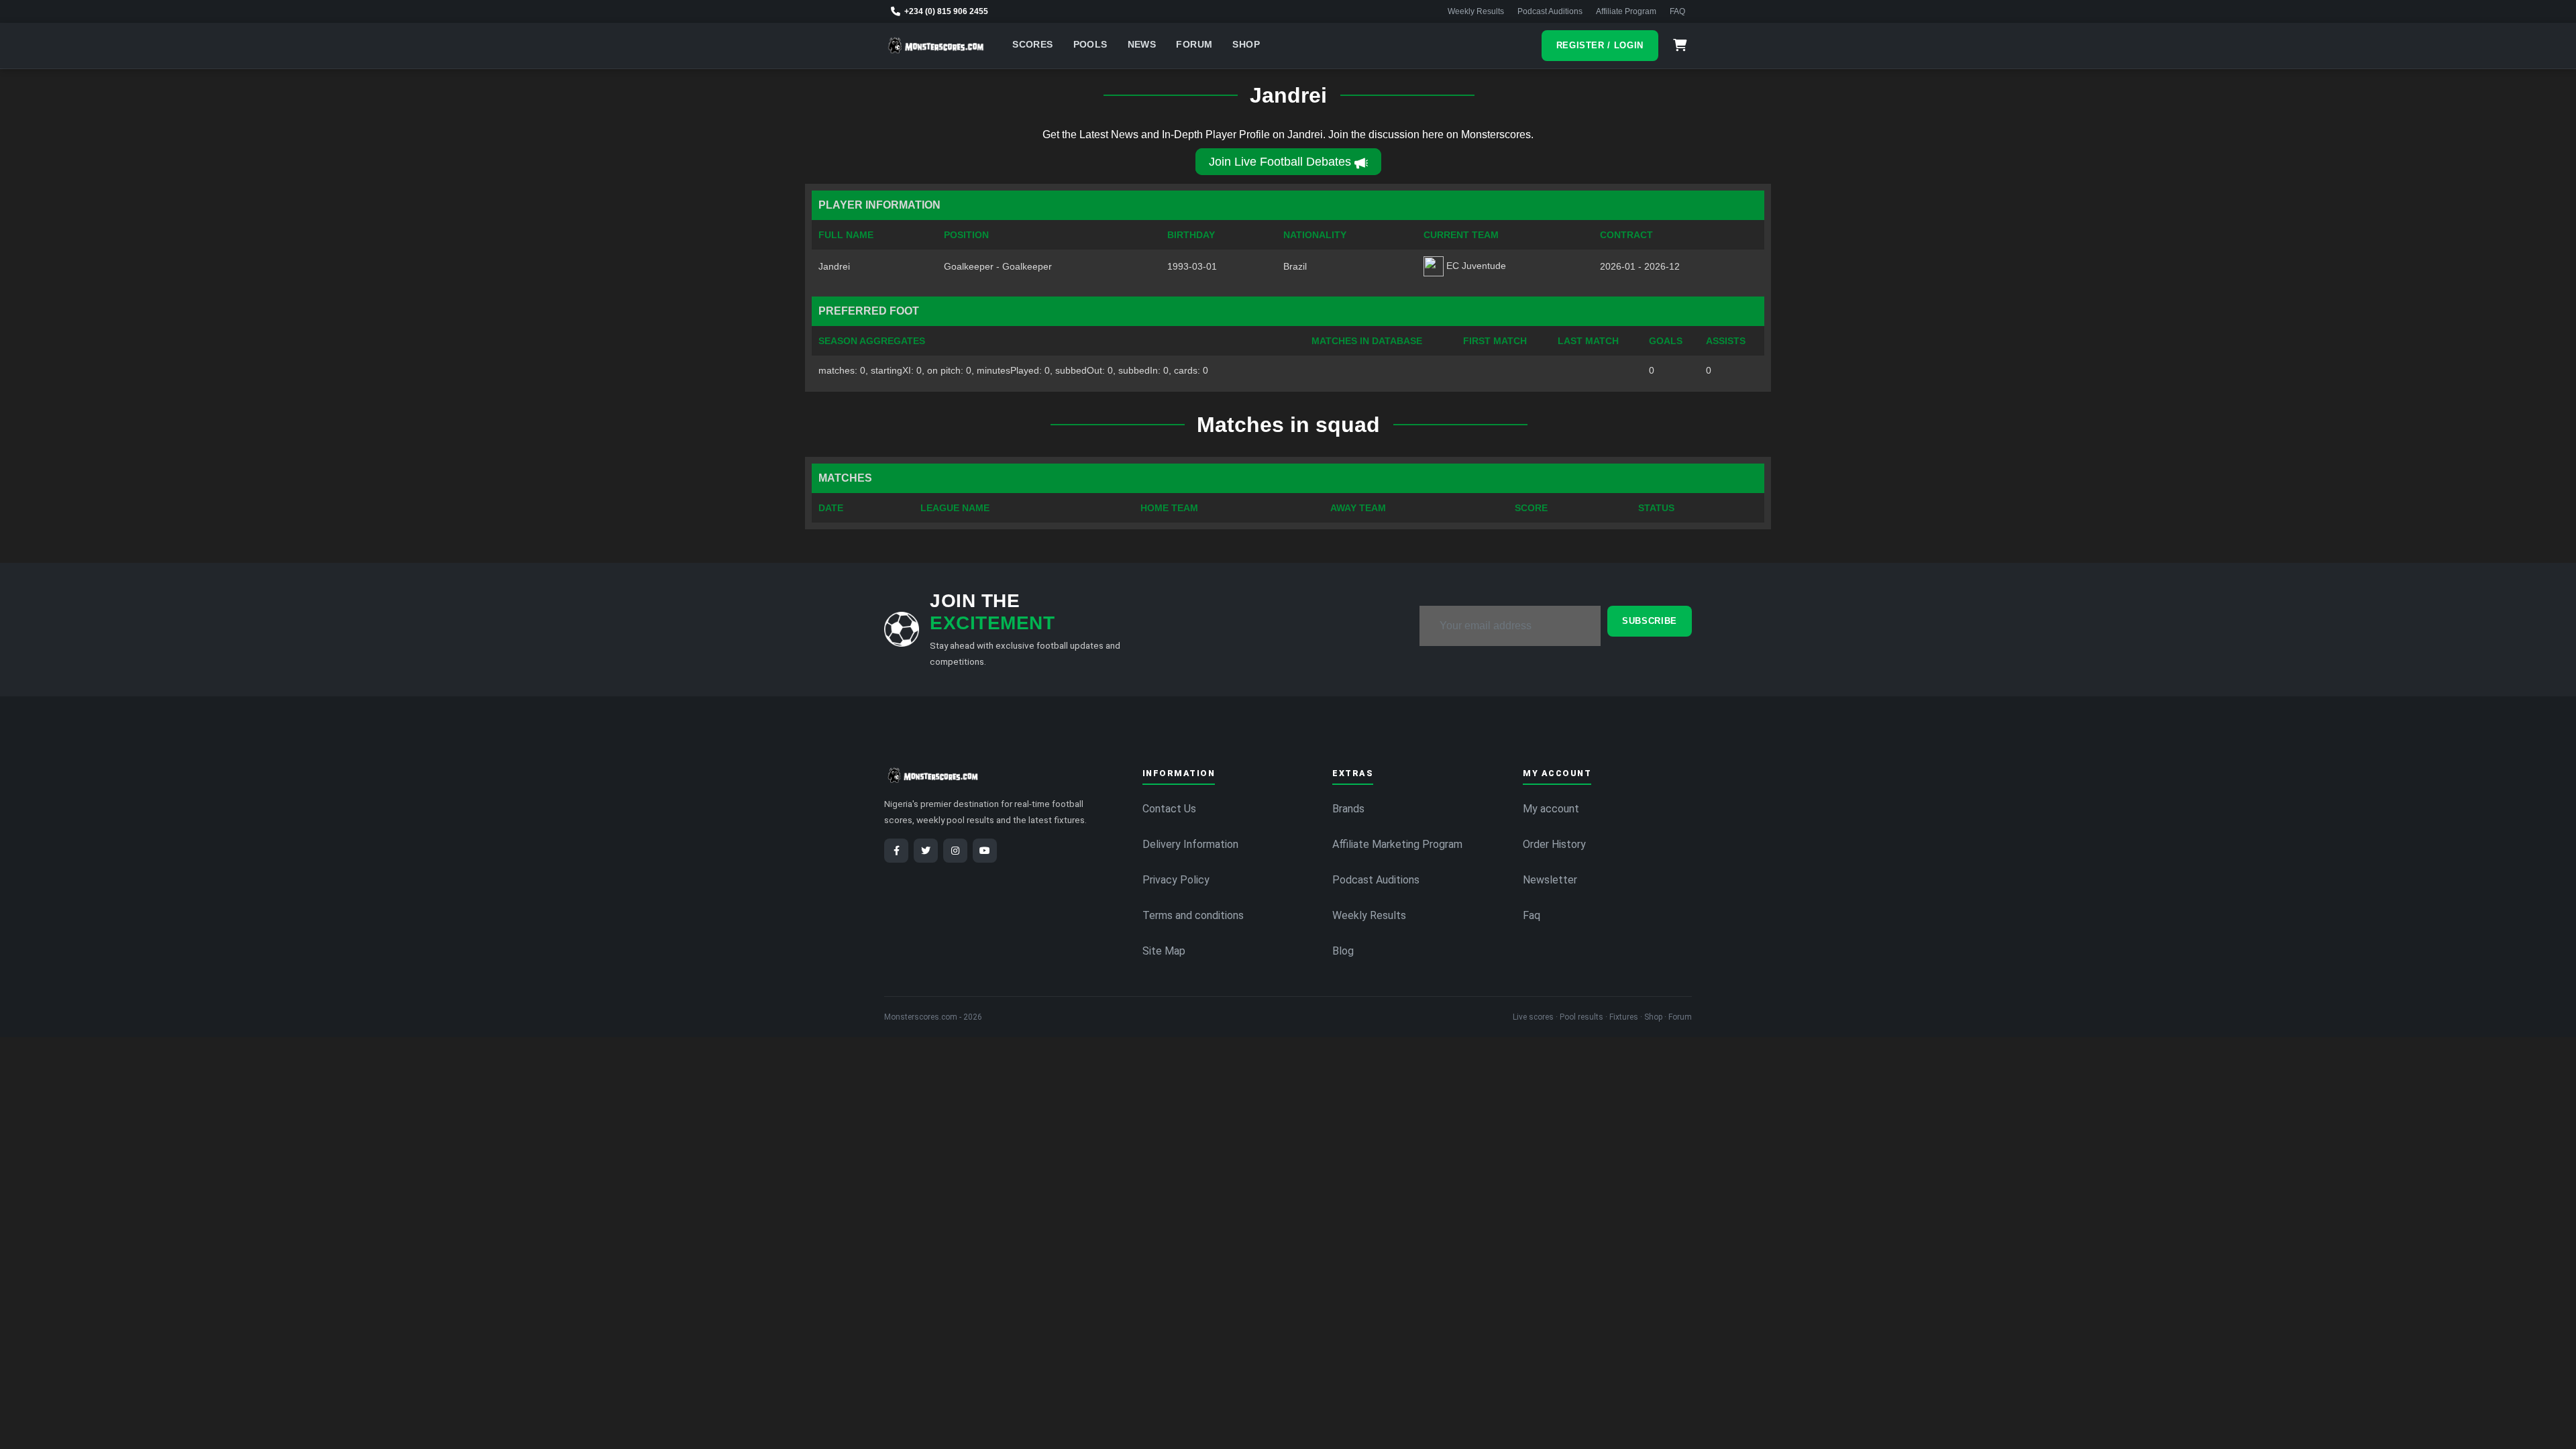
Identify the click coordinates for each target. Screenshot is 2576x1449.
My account (1551, 809)
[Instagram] (955, 851)
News (1142, 45)
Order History (1554, 844)
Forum (1194, 45)
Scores (1032, 45)
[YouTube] (985, 851)
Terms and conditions (1193, 915)
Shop (1246, 45)
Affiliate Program (1626, 11)
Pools (1090, 45)
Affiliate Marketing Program (1397, 844)
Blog (1343, 951)
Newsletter (1550, 880)
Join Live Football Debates (1280, 162)
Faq (1532, 915)
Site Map (1164, 951)
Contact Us (1169, 809)
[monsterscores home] (936, 46)
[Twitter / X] (926, 851)
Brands (1348, 809)
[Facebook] (896, 851)
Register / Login (1600, 45)
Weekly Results (1476, 11)
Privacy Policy (1176, 880)
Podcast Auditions (1550, 11)
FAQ (1677, 11)
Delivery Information (1190, 844)
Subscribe (1650, 621)
